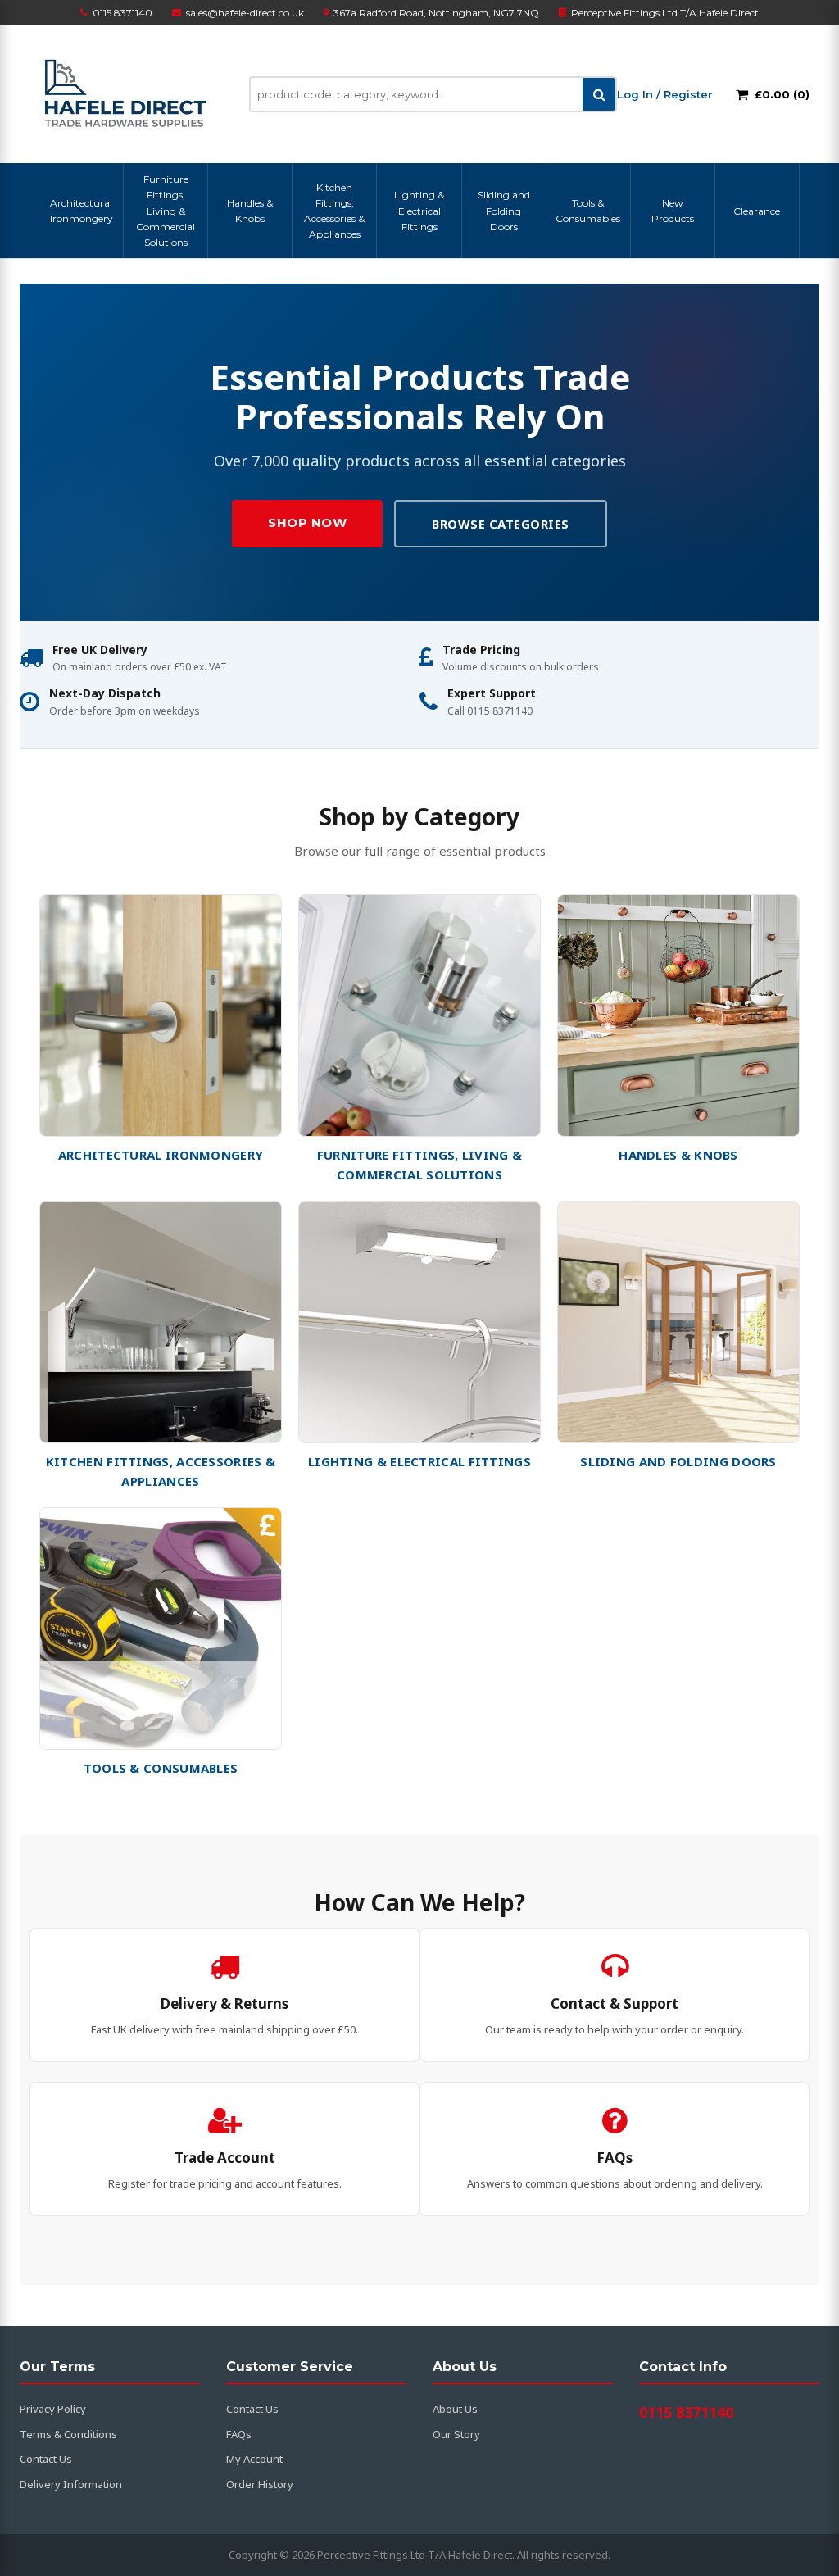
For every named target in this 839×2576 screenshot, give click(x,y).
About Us (455, 2409)
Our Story (456, 2434)
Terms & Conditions (68, 2434)
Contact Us (46, 2459)
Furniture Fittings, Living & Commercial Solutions (166, 211)
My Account (254, 2459)
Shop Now (307, 522)
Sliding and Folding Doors (504, 210)
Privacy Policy (53, 2409)
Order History (260, 2484)
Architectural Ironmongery (82, 211)
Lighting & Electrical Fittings (419, 210)
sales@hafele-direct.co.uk (245, 13)
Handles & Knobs (250, 211)
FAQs (239, 2434)
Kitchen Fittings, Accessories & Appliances (334, 211)
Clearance (757, 211)
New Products (673, 211)
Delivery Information (71, 2484)
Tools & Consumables (588, 211)
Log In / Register (665, 94)
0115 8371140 (122, 13)
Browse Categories (501, 524)
